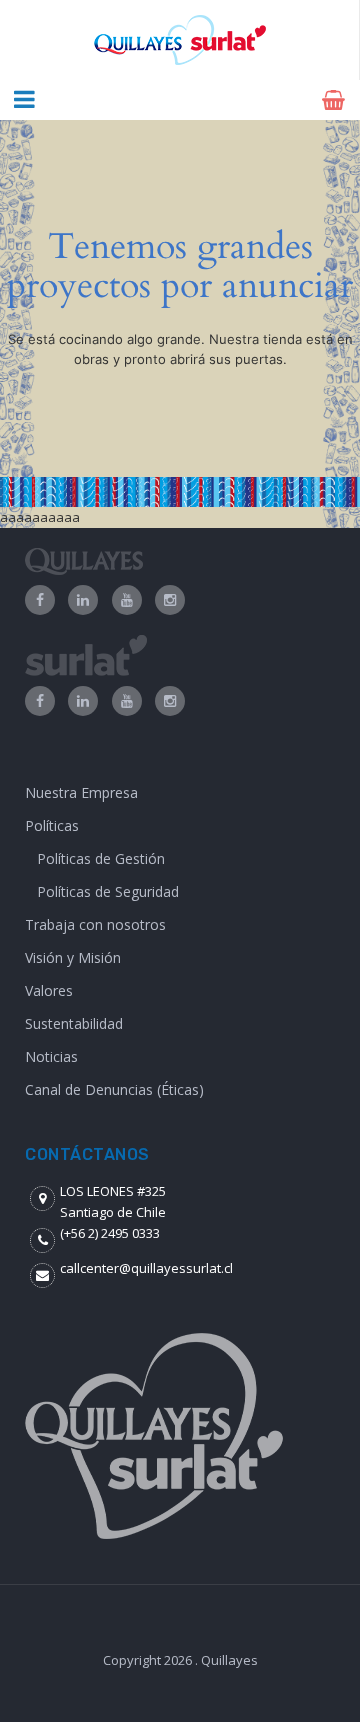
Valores (49, 990)
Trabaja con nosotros (95, 924)
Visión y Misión (73, 957)
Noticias (51, 1056)
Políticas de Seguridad (108, 891)
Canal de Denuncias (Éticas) (114, 1089)
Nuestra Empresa (81, 792)
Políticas (52, 825)
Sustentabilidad (74, 1023)
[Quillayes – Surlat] (179, 40)
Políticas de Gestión (101, 858)
